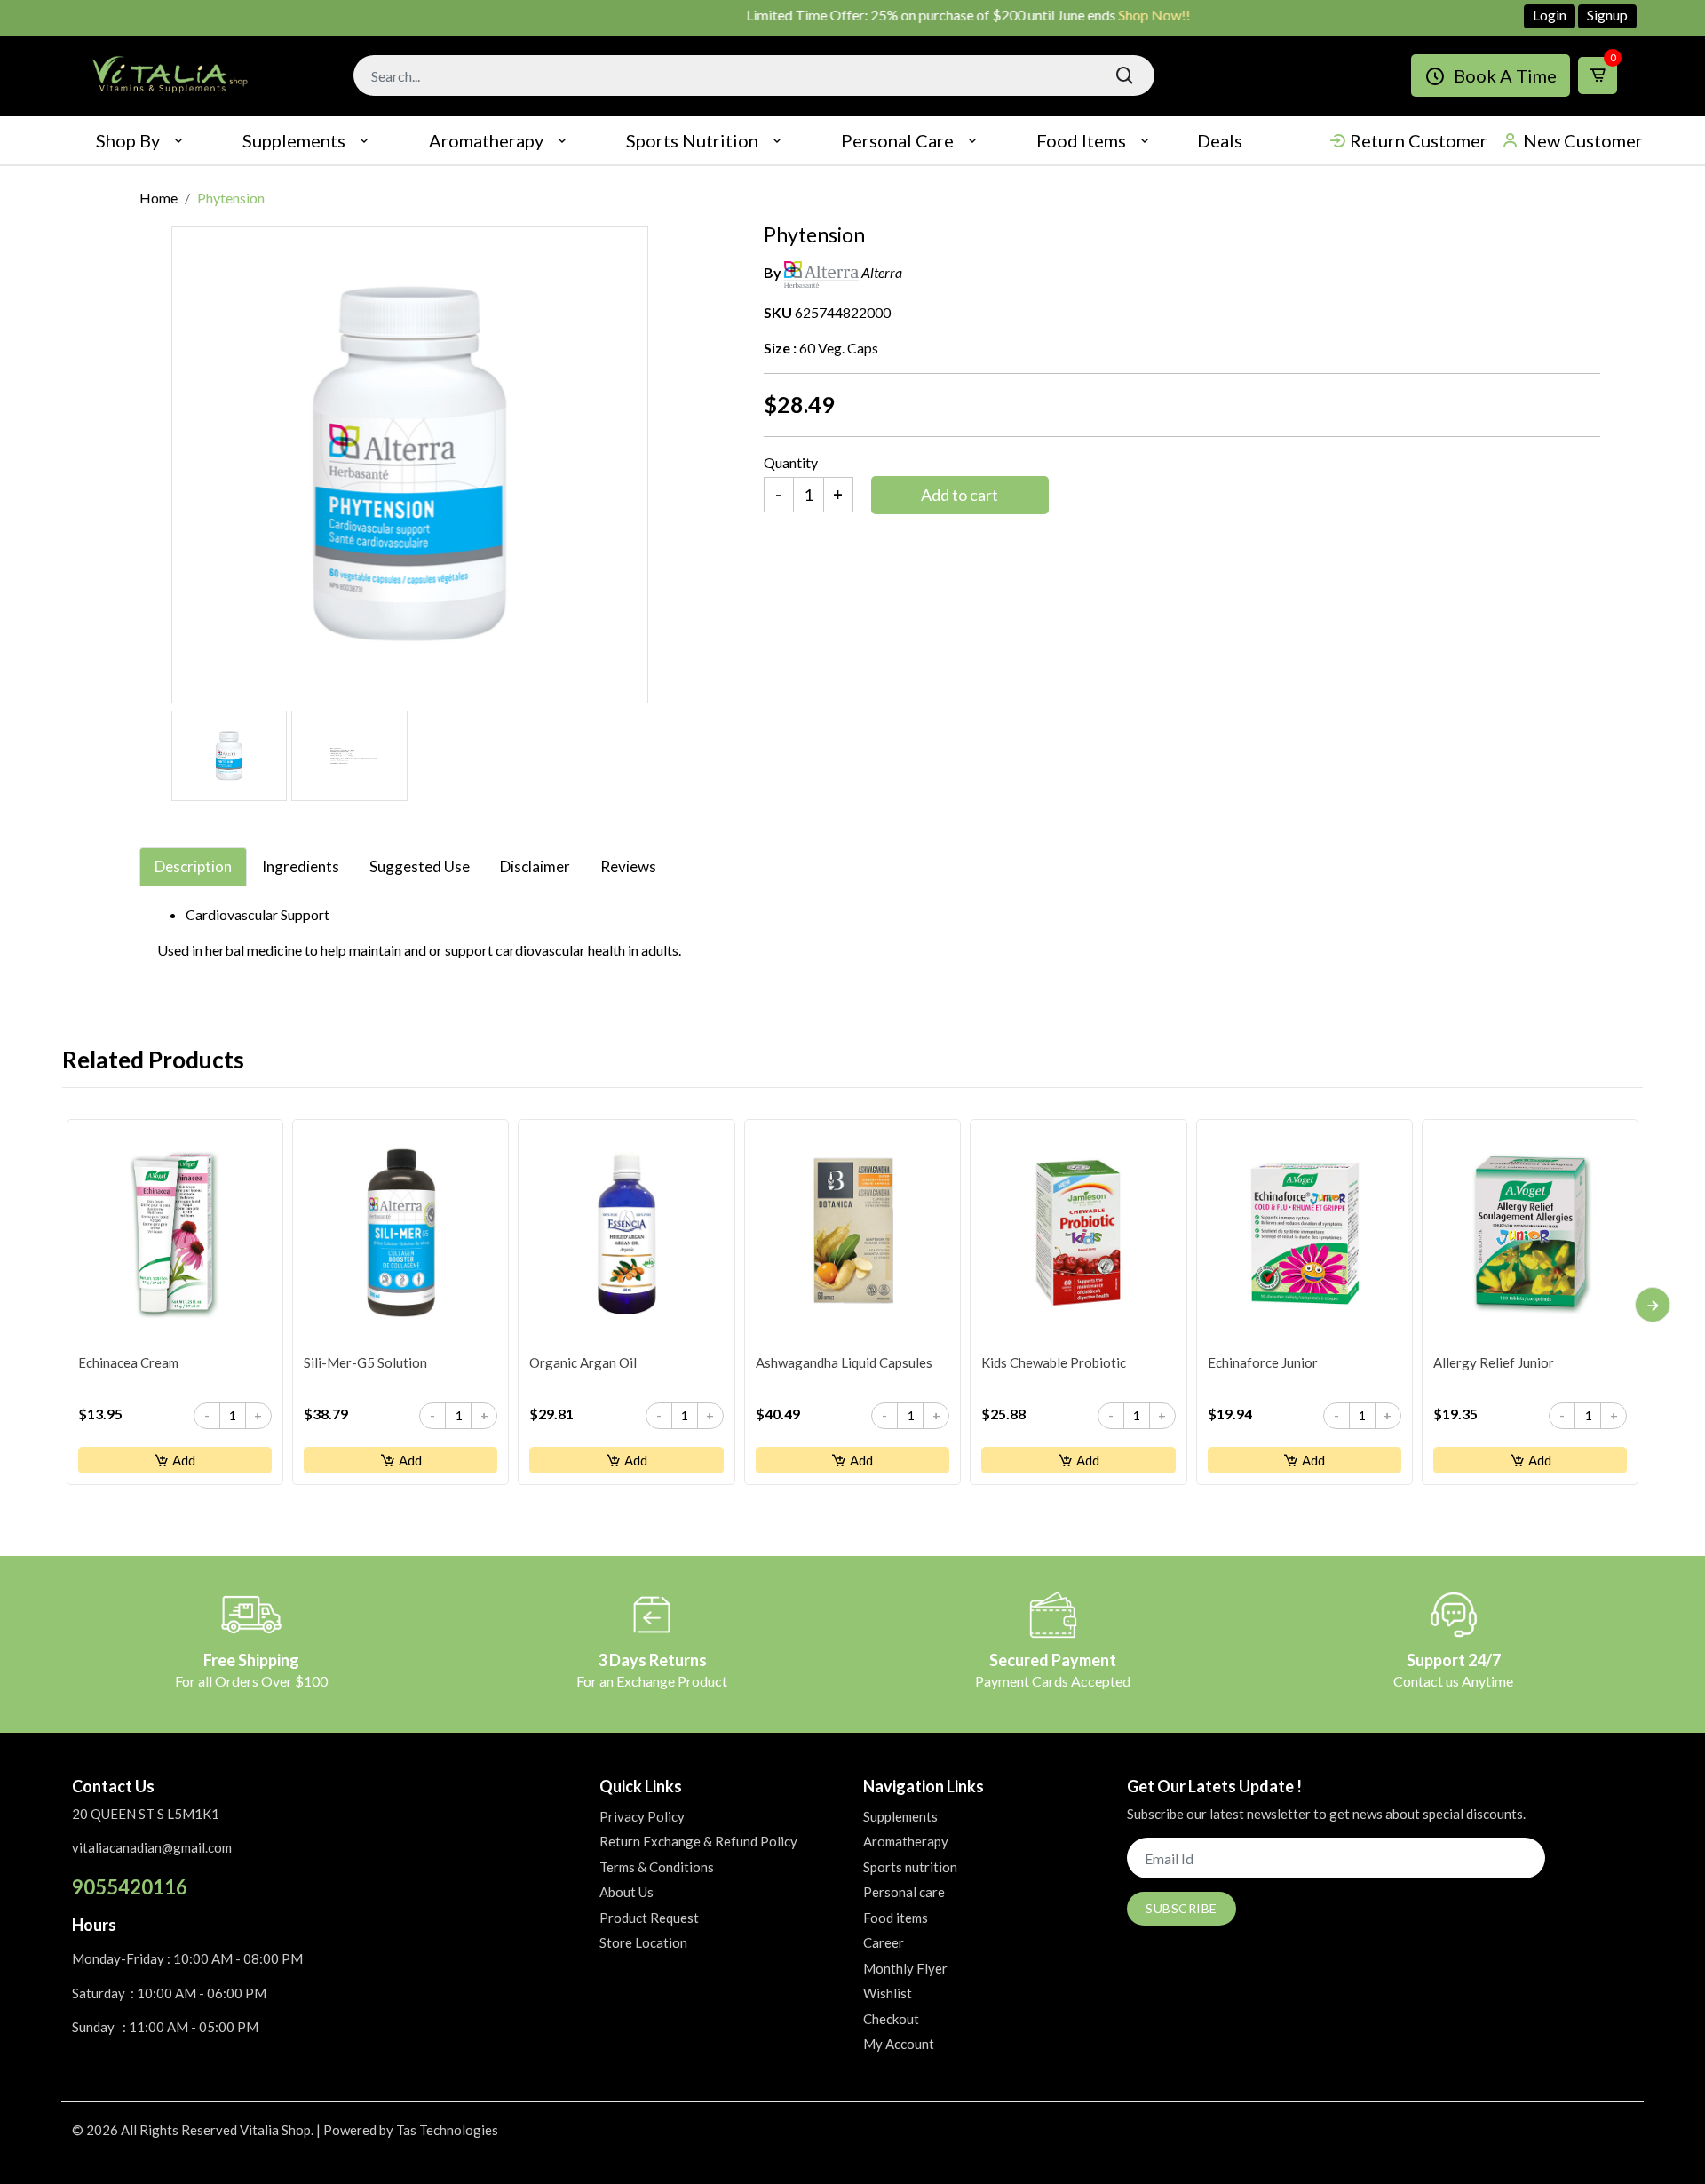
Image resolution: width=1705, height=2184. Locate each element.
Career (884, 1942)
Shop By (128, 140)
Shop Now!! (1110, 15)
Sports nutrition (692, 140)
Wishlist (888, 1993)
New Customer (1583, 140)
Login (1550, 15)
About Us (626, 1892)
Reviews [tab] (628, 866)
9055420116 (130, 1887)
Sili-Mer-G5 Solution (365, 1362)
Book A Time (1505, 75)
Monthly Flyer (905, 1968)
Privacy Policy (642, 1816)
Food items (1081, 140)
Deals (1220, 140)
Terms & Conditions (657, 1867)
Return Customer (1419, 140)
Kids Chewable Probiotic (1054, 1362)
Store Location (643, 1942)
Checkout (891, 2019)
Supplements (294, 140)
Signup (1607, 15)
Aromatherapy (486, 140)
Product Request (649, 1918)
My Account (899, 2044)
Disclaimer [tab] (535, 866)
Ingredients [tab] (301, 866)
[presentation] (1653, 1305)
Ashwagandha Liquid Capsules (844, 1362)
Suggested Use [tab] (420, 866)
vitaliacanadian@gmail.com (152, 1847)
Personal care (897, 140)
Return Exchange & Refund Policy (698, 1841)
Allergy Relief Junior (1494, 1362)
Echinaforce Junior (1263, 1362)
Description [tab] (193, 866)
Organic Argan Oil (583, 1362)
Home (159, 198)
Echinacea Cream (128, 1362)
